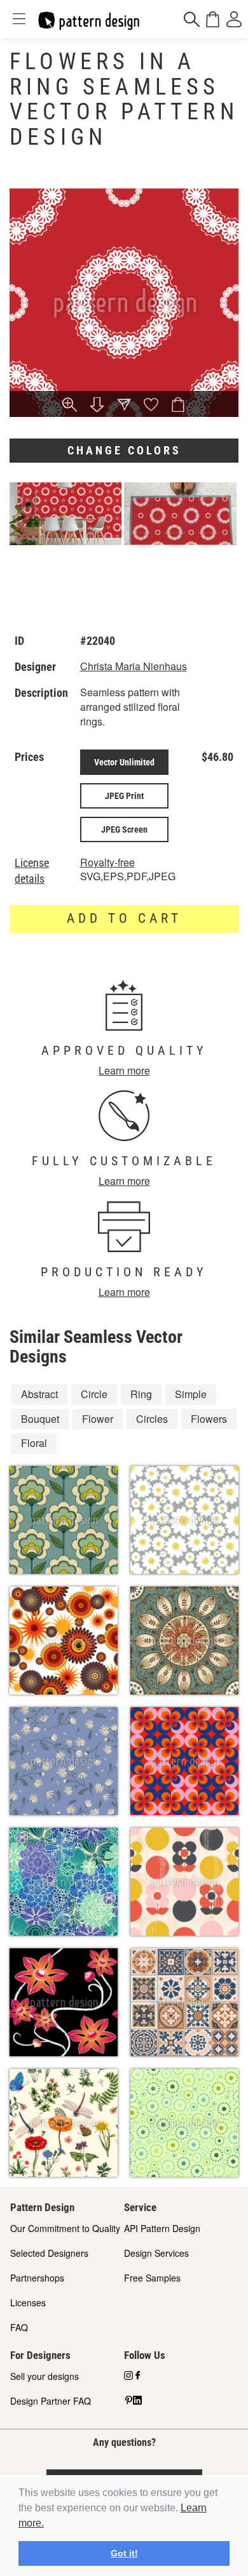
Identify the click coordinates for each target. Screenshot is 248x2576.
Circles (152, 1419)
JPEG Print (124, 796)
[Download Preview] (97, 406)
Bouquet (40, 1419)
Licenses (28, 2302)
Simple (191, 1394)
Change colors (124, 450)
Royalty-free (107, 862)
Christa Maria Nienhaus (134, 666)
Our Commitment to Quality (65, 2228)
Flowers (209, 1419)
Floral (34, 1443)
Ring (141, 1394)
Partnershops (37, 2278)
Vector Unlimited (124, 762)
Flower (98, 1419)
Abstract (39, 1394)
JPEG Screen (124, 829)
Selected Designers (49, 2253)
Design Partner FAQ (51, 2401)
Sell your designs (45, 2376)
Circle (94, 1394)
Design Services (156, 2253)
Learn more (124, 1070)
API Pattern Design (162, 2228)
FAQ (19, 2327)
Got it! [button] (124, 2553)
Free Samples (152, 2278)
